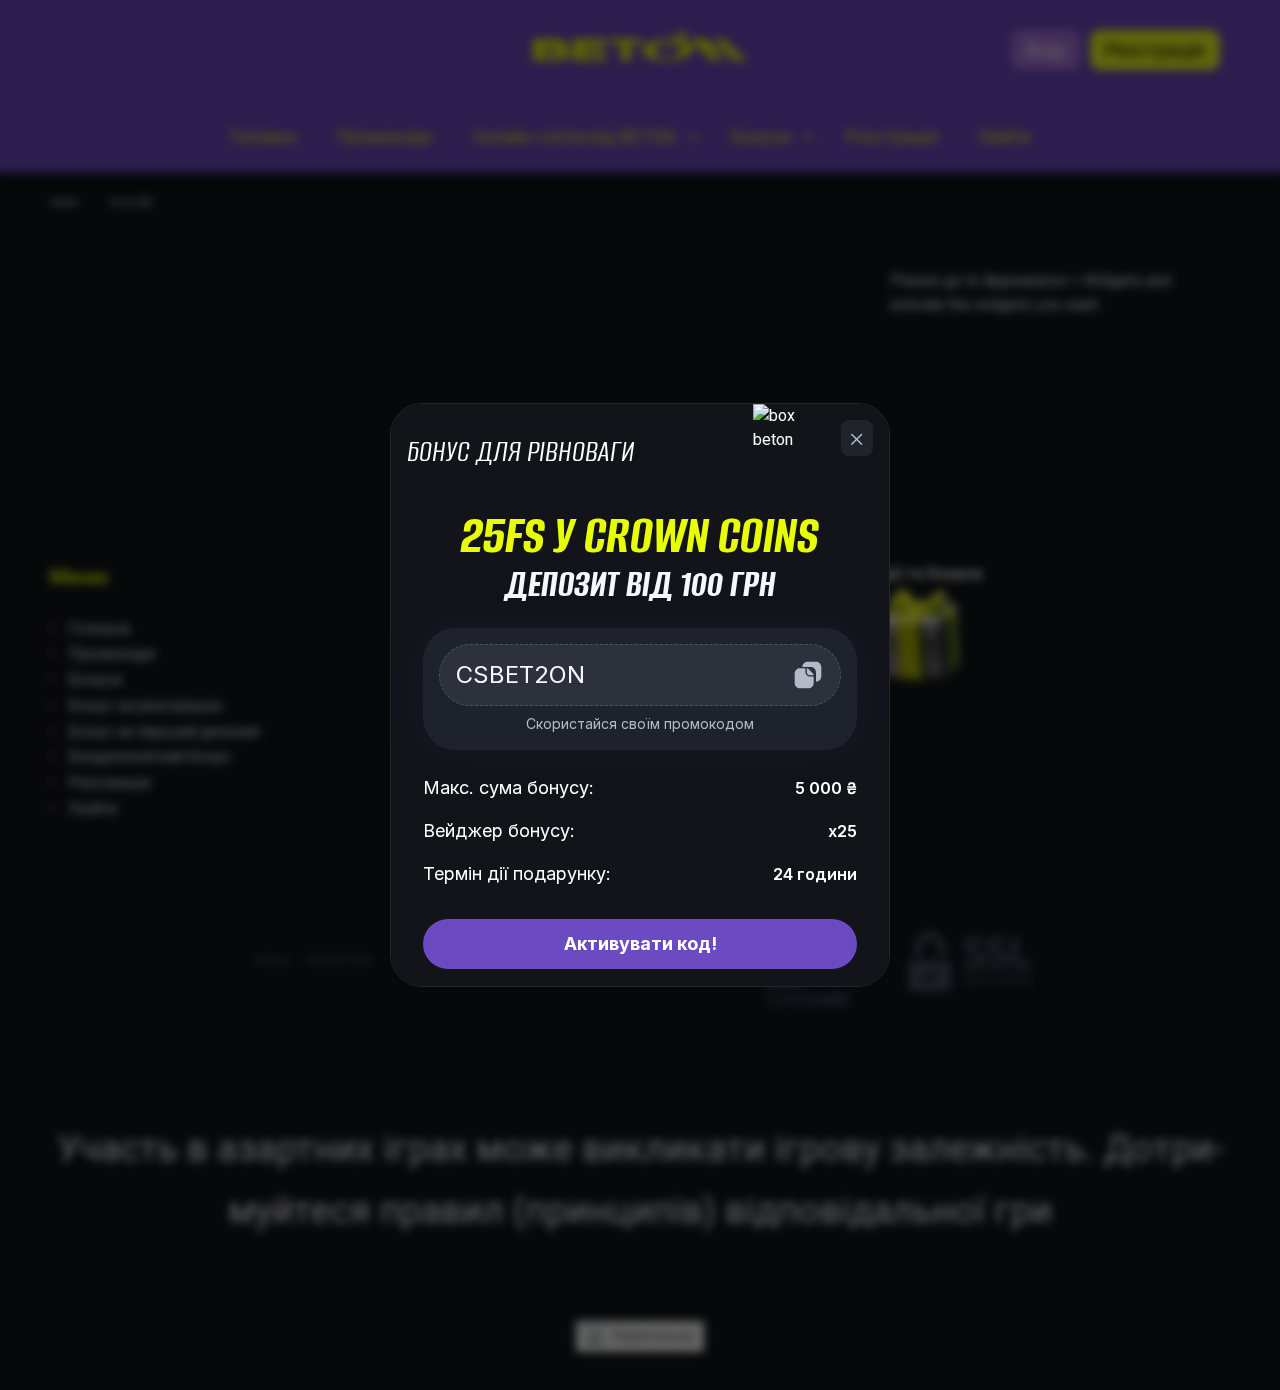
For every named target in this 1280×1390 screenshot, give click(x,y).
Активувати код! (640, 943)
